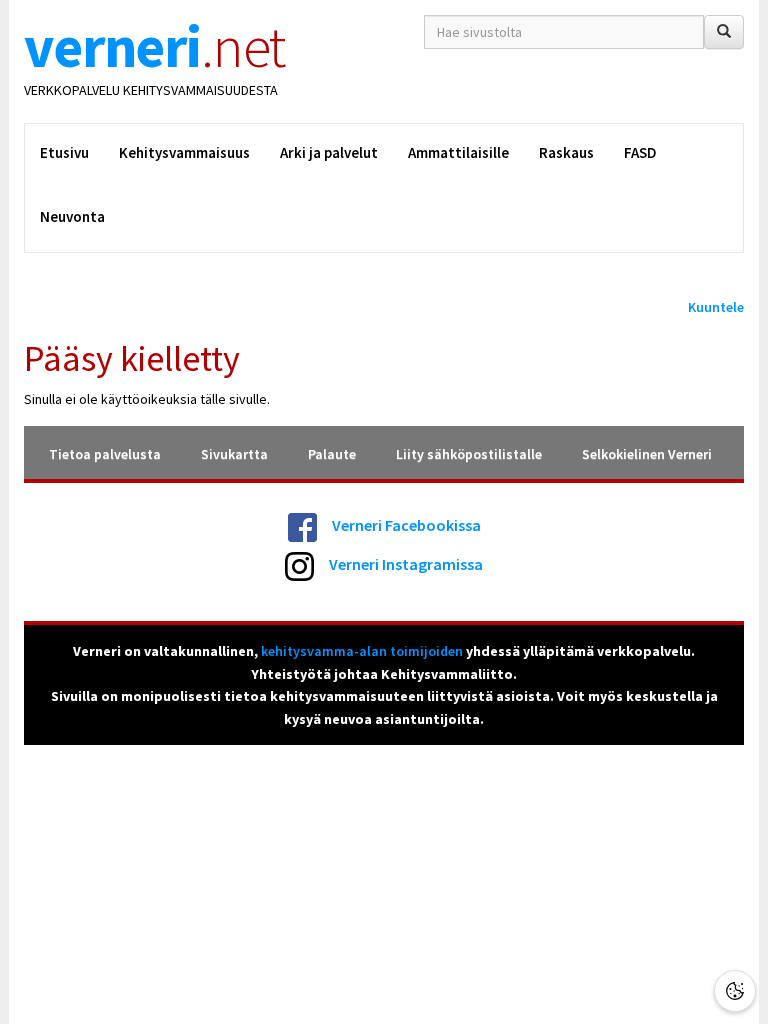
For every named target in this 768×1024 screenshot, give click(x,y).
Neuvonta (72, 216)
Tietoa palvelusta (105, 454)
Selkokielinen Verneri (647, 454)
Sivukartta (234, 454)
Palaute (332, 454)
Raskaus (566, 152)
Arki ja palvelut (329, 152)
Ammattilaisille (458, 152)
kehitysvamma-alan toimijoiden (362, 651)
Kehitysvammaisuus (184, 152)
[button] (735, 991)
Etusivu (64, 152)
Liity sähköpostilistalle (469, 454)
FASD (640, 152)
